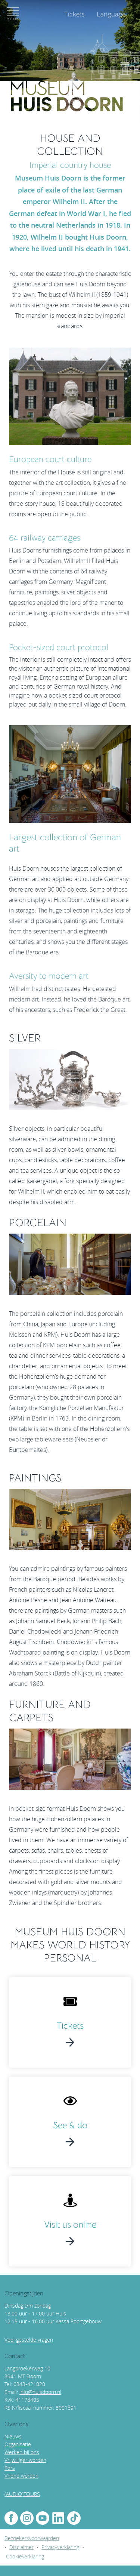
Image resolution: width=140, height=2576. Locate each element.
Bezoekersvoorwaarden (32, 2538)
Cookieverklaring (25, 2556)
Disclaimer (21, 2547)
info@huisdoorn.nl (40, 2392)
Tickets (70, 2026)
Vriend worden (21, 2476)
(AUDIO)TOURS (22, 2494)
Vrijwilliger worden (25, 2460)
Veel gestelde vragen (29, 2340)
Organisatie (18, 2444)
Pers (10, 2468)
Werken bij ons (22, 2452)
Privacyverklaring (60, 2547)
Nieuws (13, 2436)
